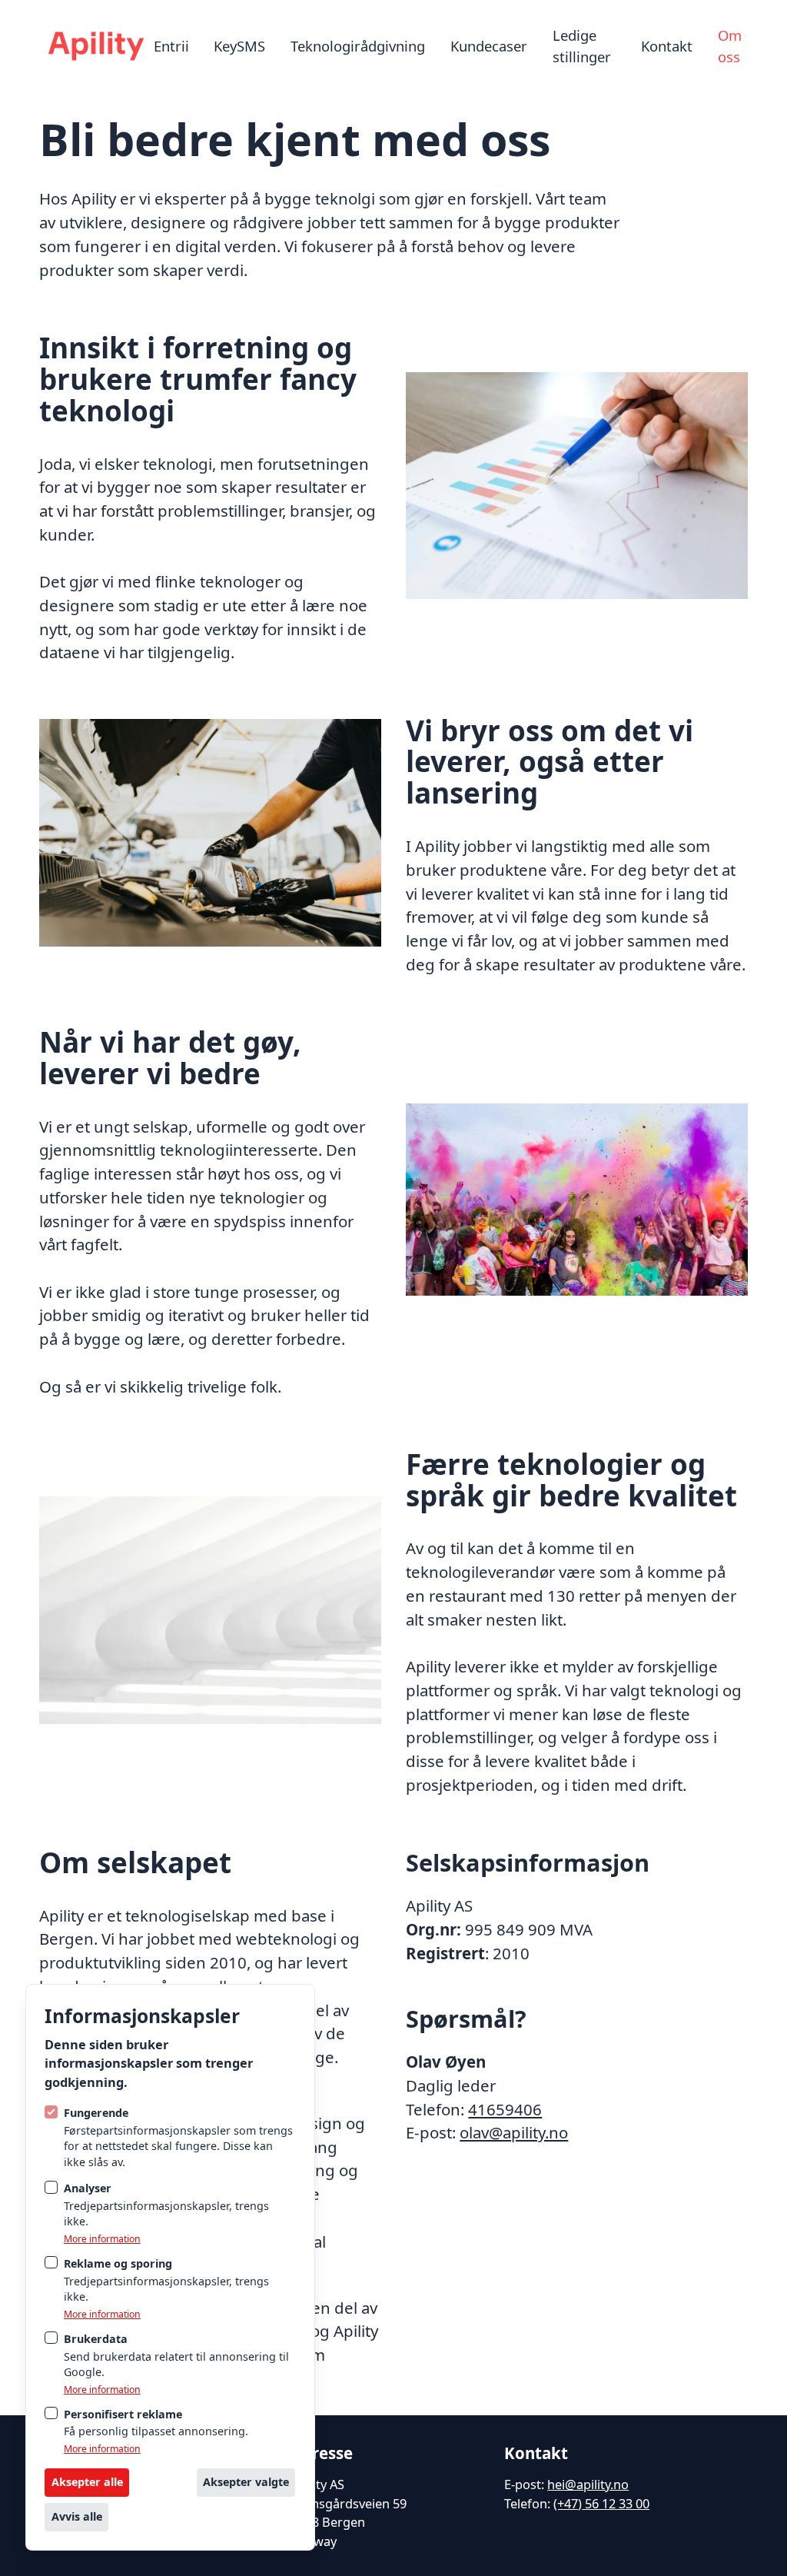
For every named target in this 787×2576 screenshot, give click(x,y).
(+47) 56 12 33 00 (601, 2503)
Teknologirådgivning (358, 46)
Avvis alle (77, 2516)
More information (102, 2239)
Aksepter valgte (246, 2482)
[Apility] (96, 46)
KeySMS (239, 46)
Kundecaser (489, 46)
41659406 (505, 2109)
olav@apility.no (514, 2132)
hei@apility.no (588, 2484)
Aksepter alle (87, 2482)
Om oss (730, 46)
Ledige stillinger (582, 46)
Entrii (171, 46)
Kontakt (667, 46)
